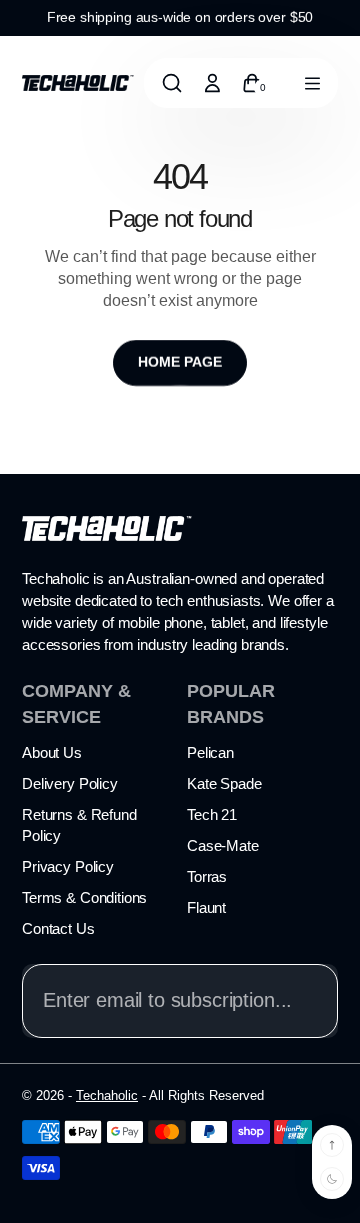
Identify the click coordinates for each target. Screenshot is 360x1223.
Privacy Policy (68, 866)
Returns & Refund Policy (79, 825)
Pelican (210, 752)
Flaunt (206, 907)
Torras (207, 876)
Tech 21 (212, 814)
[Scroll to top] (332, 1145)
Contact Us (58, 928)
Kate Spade (224, 783)
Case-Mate (223, 845)
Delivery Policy (70, 783)
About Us (52, 752)
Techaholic (107, 1095)
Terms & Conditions (84, 897)
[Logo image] (78, 82)
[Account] (212, 83)
